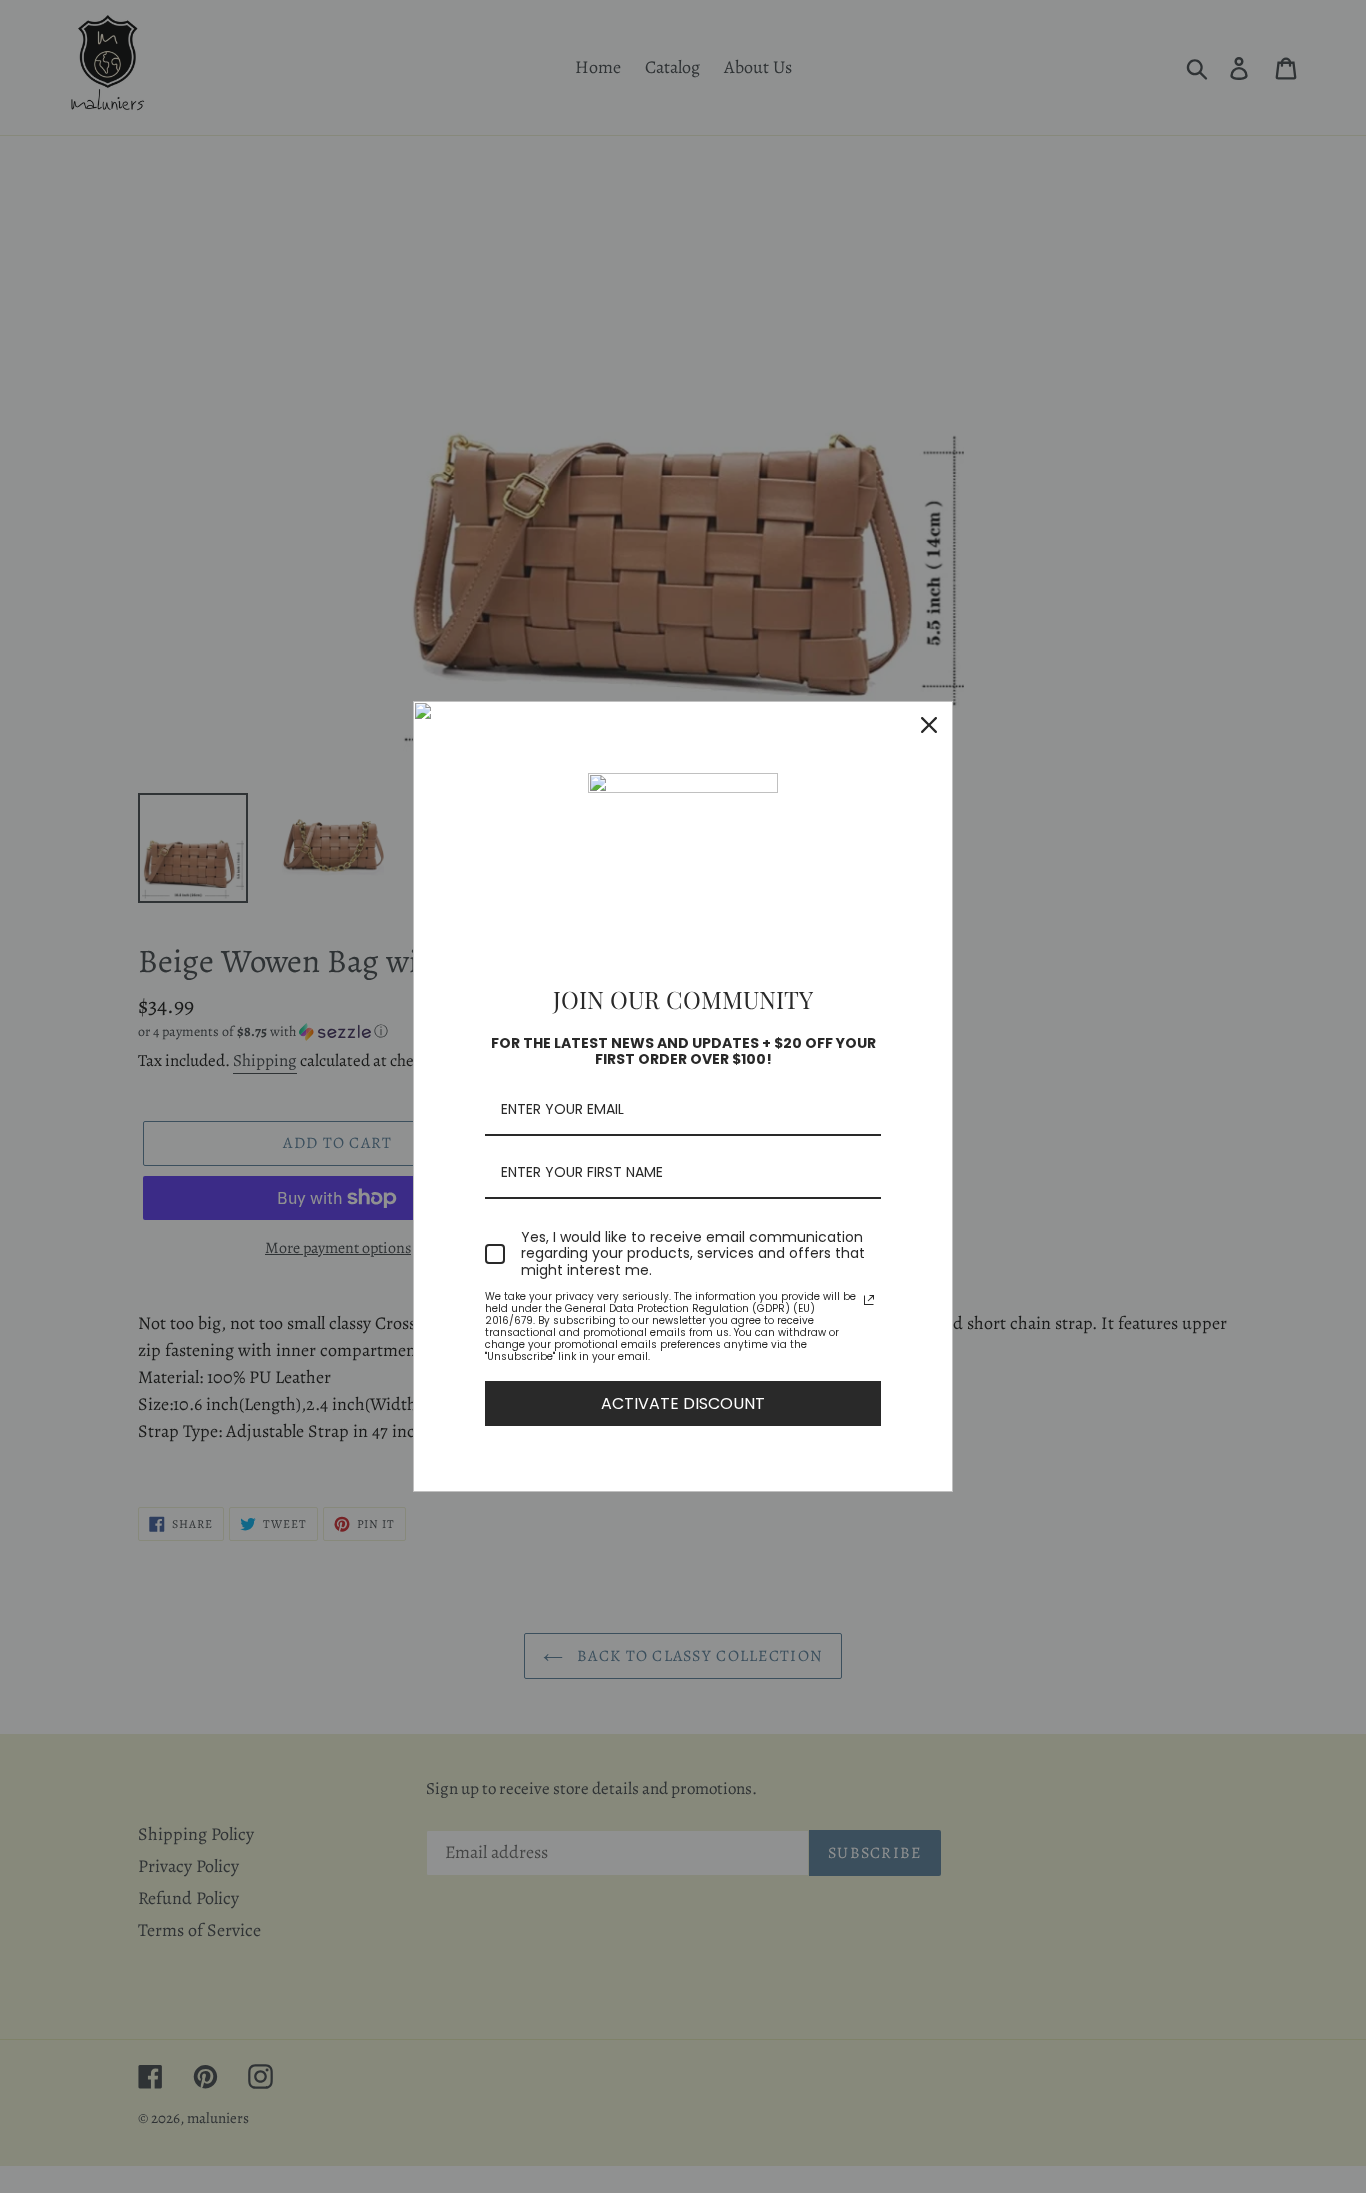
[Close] (929, 725)
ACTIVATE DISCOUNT (683, 1403)
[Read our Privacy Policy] (869, 1300)
